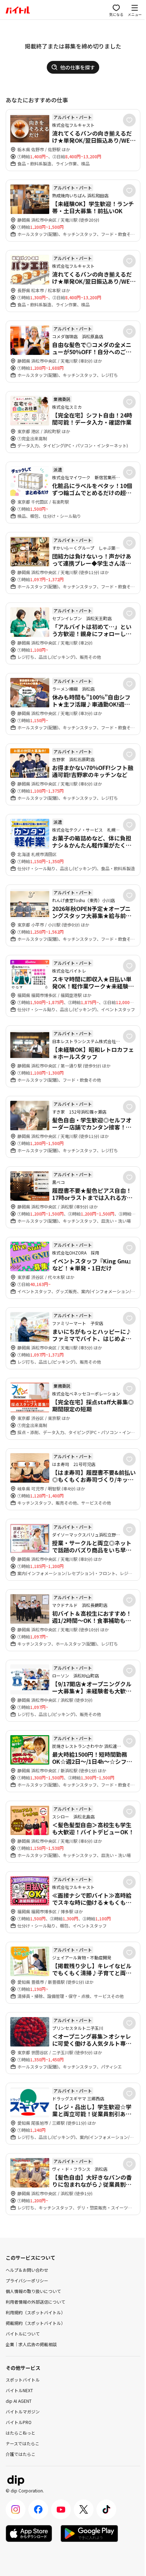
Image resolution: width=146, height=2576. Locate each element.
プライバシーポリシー (27, 2280)
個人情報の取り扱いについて (33, 2291)
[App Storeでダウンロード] (29, 2533)
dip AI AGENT (19, 2401)
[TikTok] (106, 2509)
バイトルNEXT (19, 2390)
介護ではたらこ (21, 2454)
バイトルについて (23, 2334)
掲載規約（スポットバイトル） (35, 2323)
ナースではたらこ (23, 2443)
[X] (84, 2509)
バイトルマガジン (23, 2411)
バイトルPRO (19, 2422)
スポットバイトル (23, 2380)
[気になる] (129, 120)
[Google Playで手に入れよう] (89, 2533)
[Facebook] (38, 2509)
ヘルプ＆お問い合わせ (27, 2270)
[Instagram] (16, 2509)
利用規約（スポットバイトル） (35, 2312)
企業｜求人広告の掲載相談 (31, 2344)
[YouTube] (61, 2509)
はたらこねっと (21, 2433)
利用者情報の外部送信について (35, 2302)
